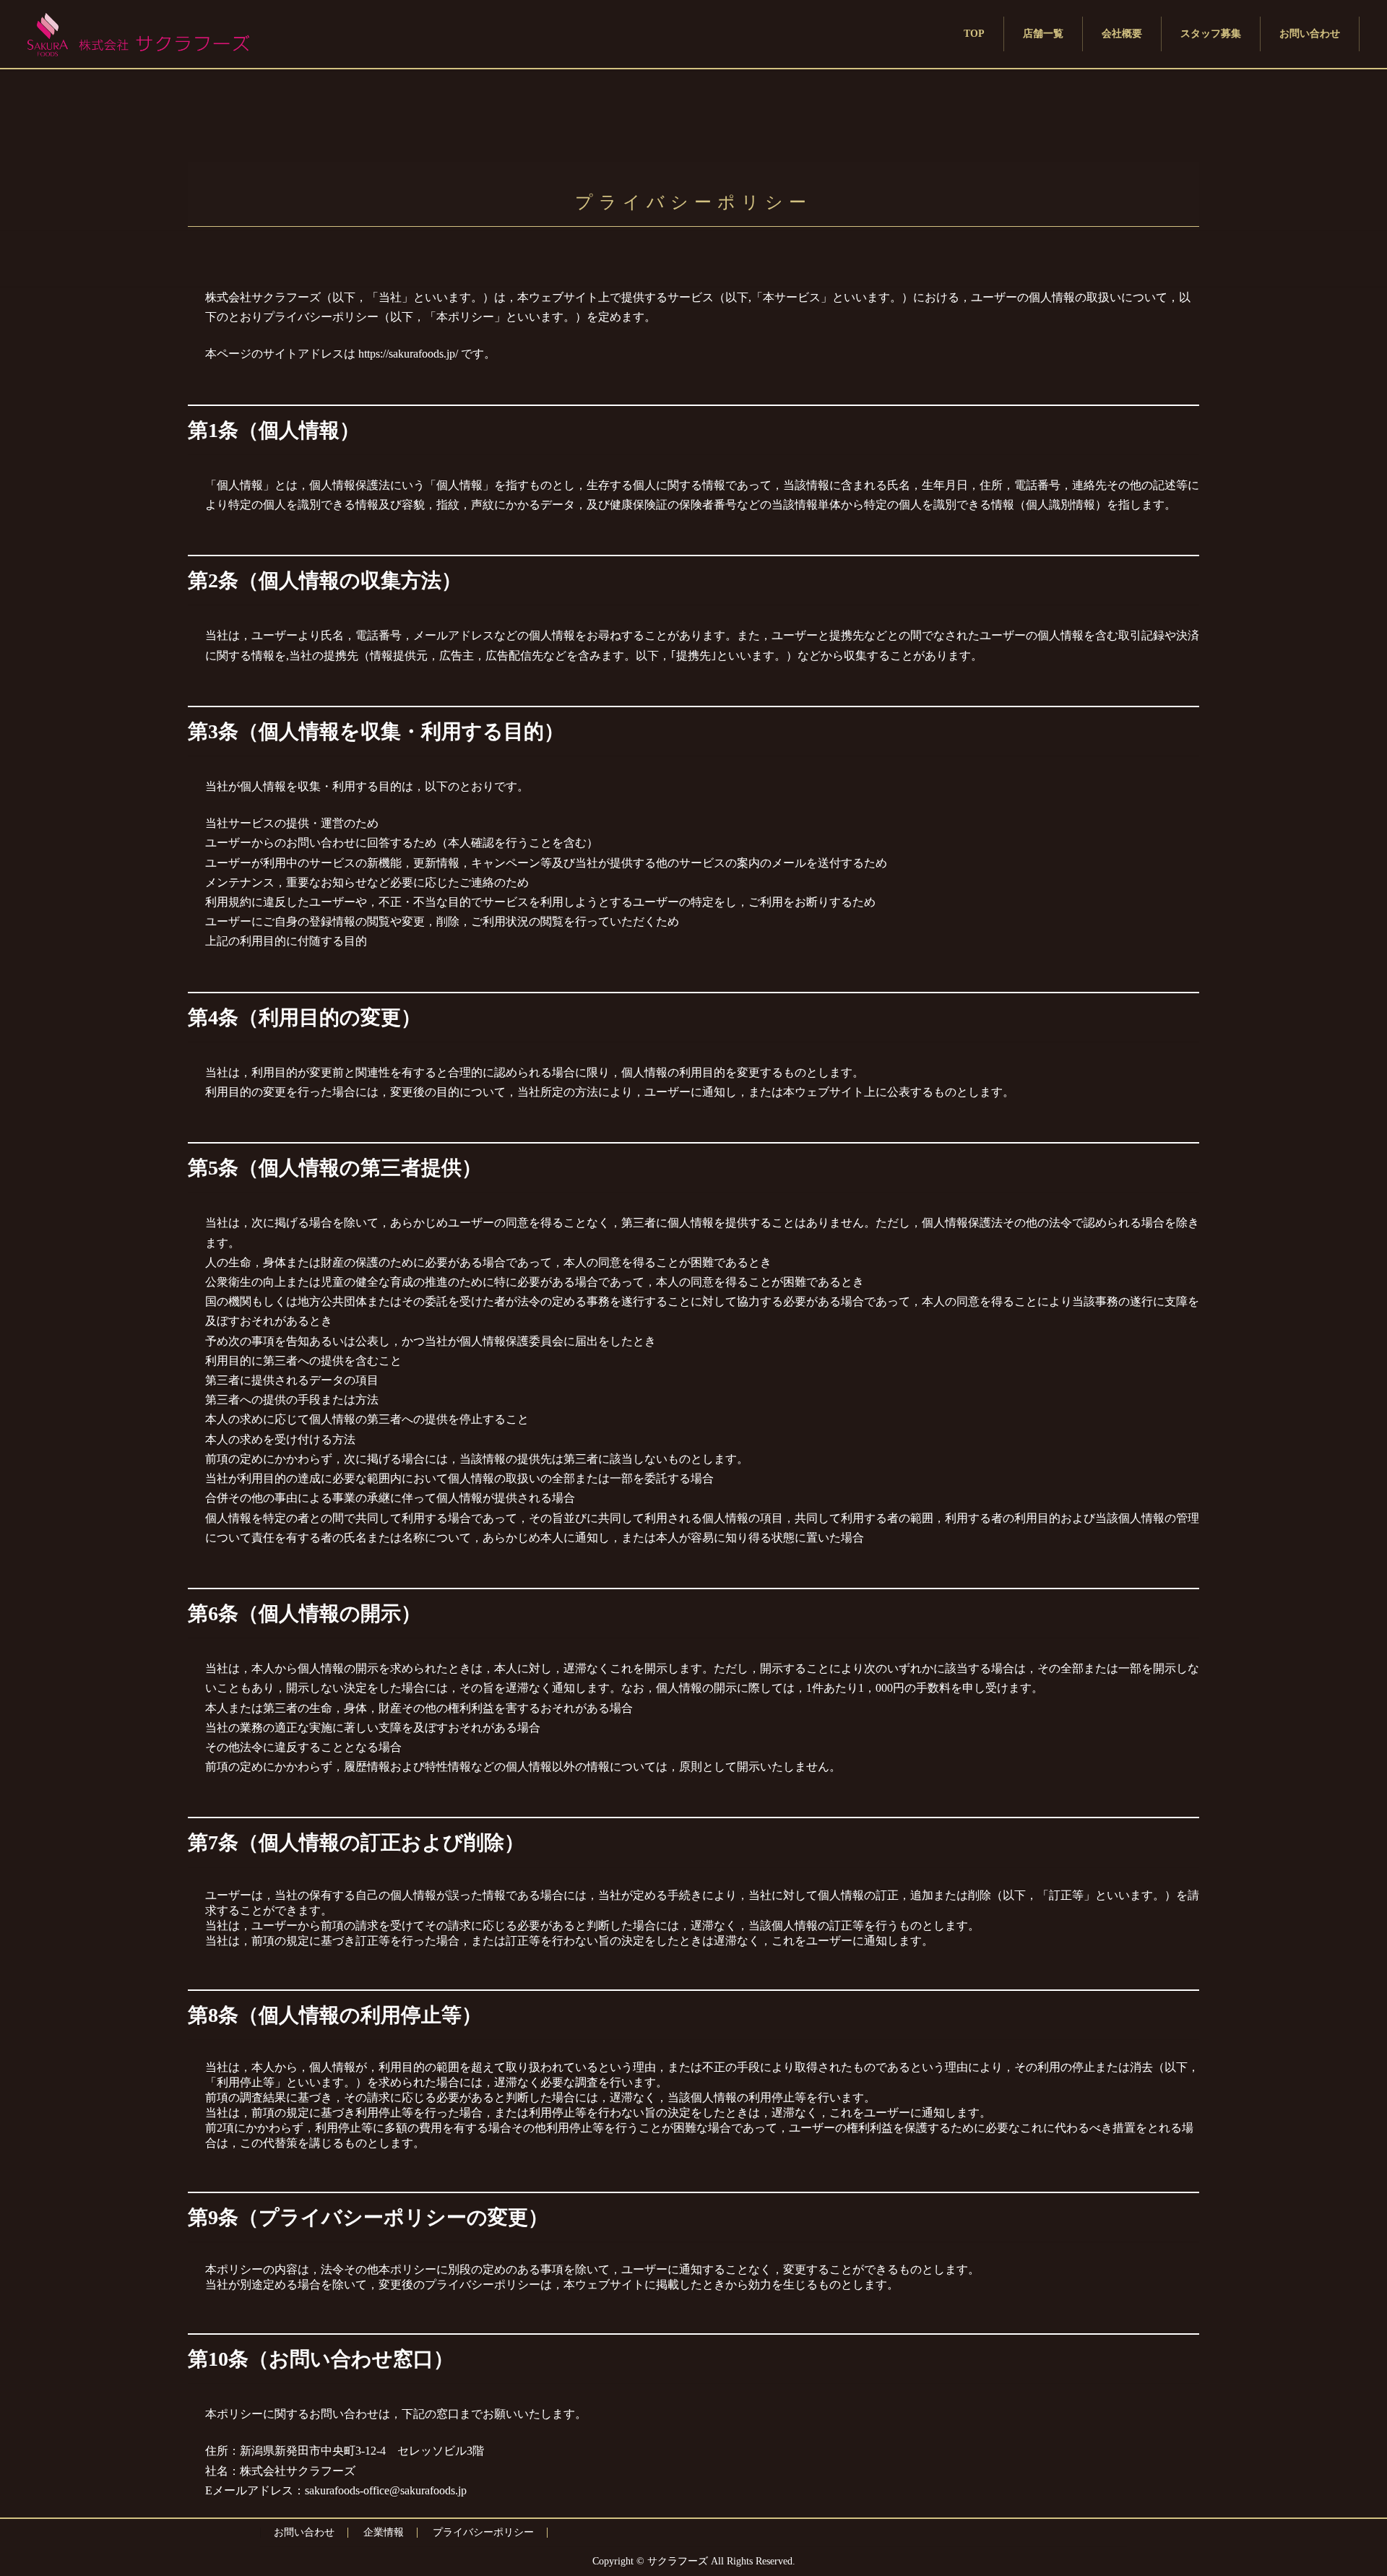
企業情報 (384, 2532)
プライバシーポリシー (483, 2532)
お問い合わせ (304, 2532)
